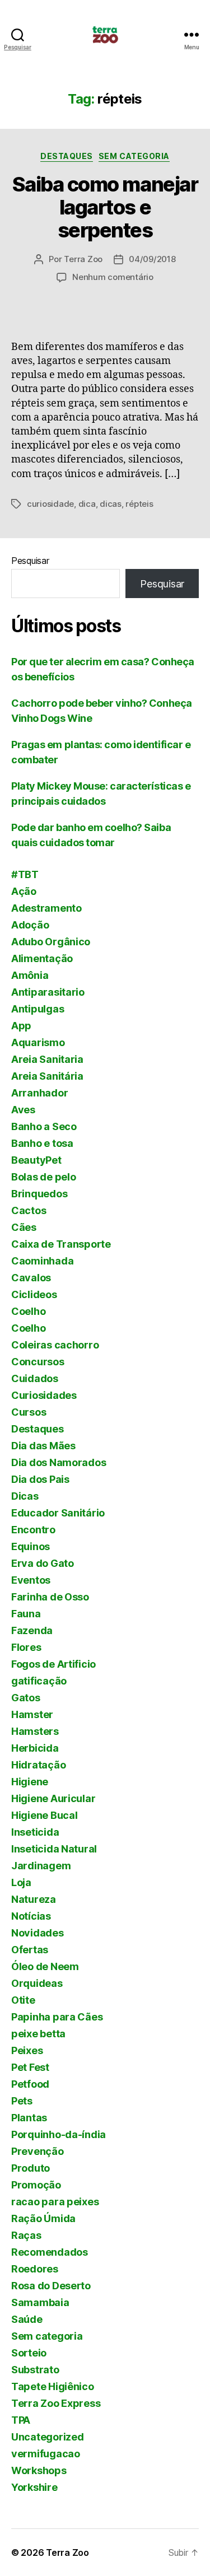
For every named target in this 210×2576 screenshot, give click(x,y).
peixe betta (38, 2034)
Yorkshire (34, 2487)
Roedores (35, 2269)
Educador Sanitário (58, 1513)
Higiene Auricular (53, 1798)
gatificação (39, 1681)
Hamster (32, 1714)
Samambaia (40, 2302)
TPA (21, 2420)
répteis (139, 504)
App (21, 1026)
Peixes (27, 2050)
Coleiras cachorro (55, 1345)
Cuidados (35, 1378)
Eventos (31, 1580)
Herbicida (35, 1748)
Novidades (38, 1933)
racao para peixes (55, 2202)
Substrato (35, 2370)
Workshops (39, 2470)
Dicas (25, 1496)
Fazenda (32, 1630)
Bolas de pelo (44, 1177)
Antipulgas (38, 1009)
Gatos (26, 1698)
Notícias (31, 1916)
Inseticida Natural (54, 1849)
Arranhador (39, 1093)
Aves (23, 1110)
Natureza (34, 1899)
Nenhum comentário (113, 277)
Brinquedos (39, 1194)
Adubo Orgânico (51, 942)
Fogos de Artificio (53, 1664)
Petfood (30, 2084)
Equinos (31, 1546)
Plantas (29, 2118)
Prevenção (38, 2151)
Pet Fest (30, 2067)
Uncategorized (48, 2437)
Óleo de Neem (45, 1966)
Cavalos (31, 1278)
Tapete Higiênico (53, 2386)
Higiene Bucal (45, 1815)
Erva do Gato (43, 1563)
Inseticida (35, 1832)
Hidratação (38, 1765)
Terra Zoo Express (56, 2403)
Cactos (29, 1210)
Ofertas (30, 1950)
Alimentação (42, 958)
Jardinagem (41, 1866)
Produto (31, 2168)
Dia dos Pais (40, 1479)
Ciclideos (34, 1294)
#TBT (25, 874)
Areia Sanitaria (47, 1059)
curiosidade (50, 504)
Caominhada (42, 1261)
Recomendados (50, 2252)
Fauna (26, 1614)
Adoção (30, 925)
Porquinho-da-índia (59, 2134)
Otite (23, 2000)
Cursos (29, 1412)
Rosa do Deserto (51, 2286)
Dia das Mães (43, 1446)
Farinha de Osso (50, 1597)
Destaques (67, 156)
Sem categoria (134, 156)
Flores (26, 1647)
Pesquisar (30, 561)
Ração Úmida (43, 2218)
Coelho (28, 1311)
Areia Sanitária (47, 1076)
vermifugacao (46, 2454)
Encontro (33, 1530)
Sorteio (29, 2353)
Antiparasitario (48, 992)
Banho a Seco (44, 1126)
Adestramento (46, 908)
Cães (24, 1227)
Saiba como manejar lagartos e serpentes (105, 207)
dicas (111, 504)
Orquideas (37, 1983)
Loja (21, 1882)
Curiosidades (44, 1395)
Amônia (30, 975)
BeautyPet (36, 1160)
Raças (26, 2235)
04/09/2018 (152, 259)
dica (87, 504)
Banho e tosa (42, 1143)
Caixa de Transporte (61, 1244)
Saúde (27, 2319)
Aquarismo (38, 1042)
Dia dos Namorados (59, 1462)
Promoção (36, 2185)
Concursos (38, 1362)
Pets (22, 2101)
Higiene (30, 1782)
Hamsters (35, 1731)
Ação (24, 891)
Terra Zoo (83, 259)
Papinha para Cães (57, 2017)
